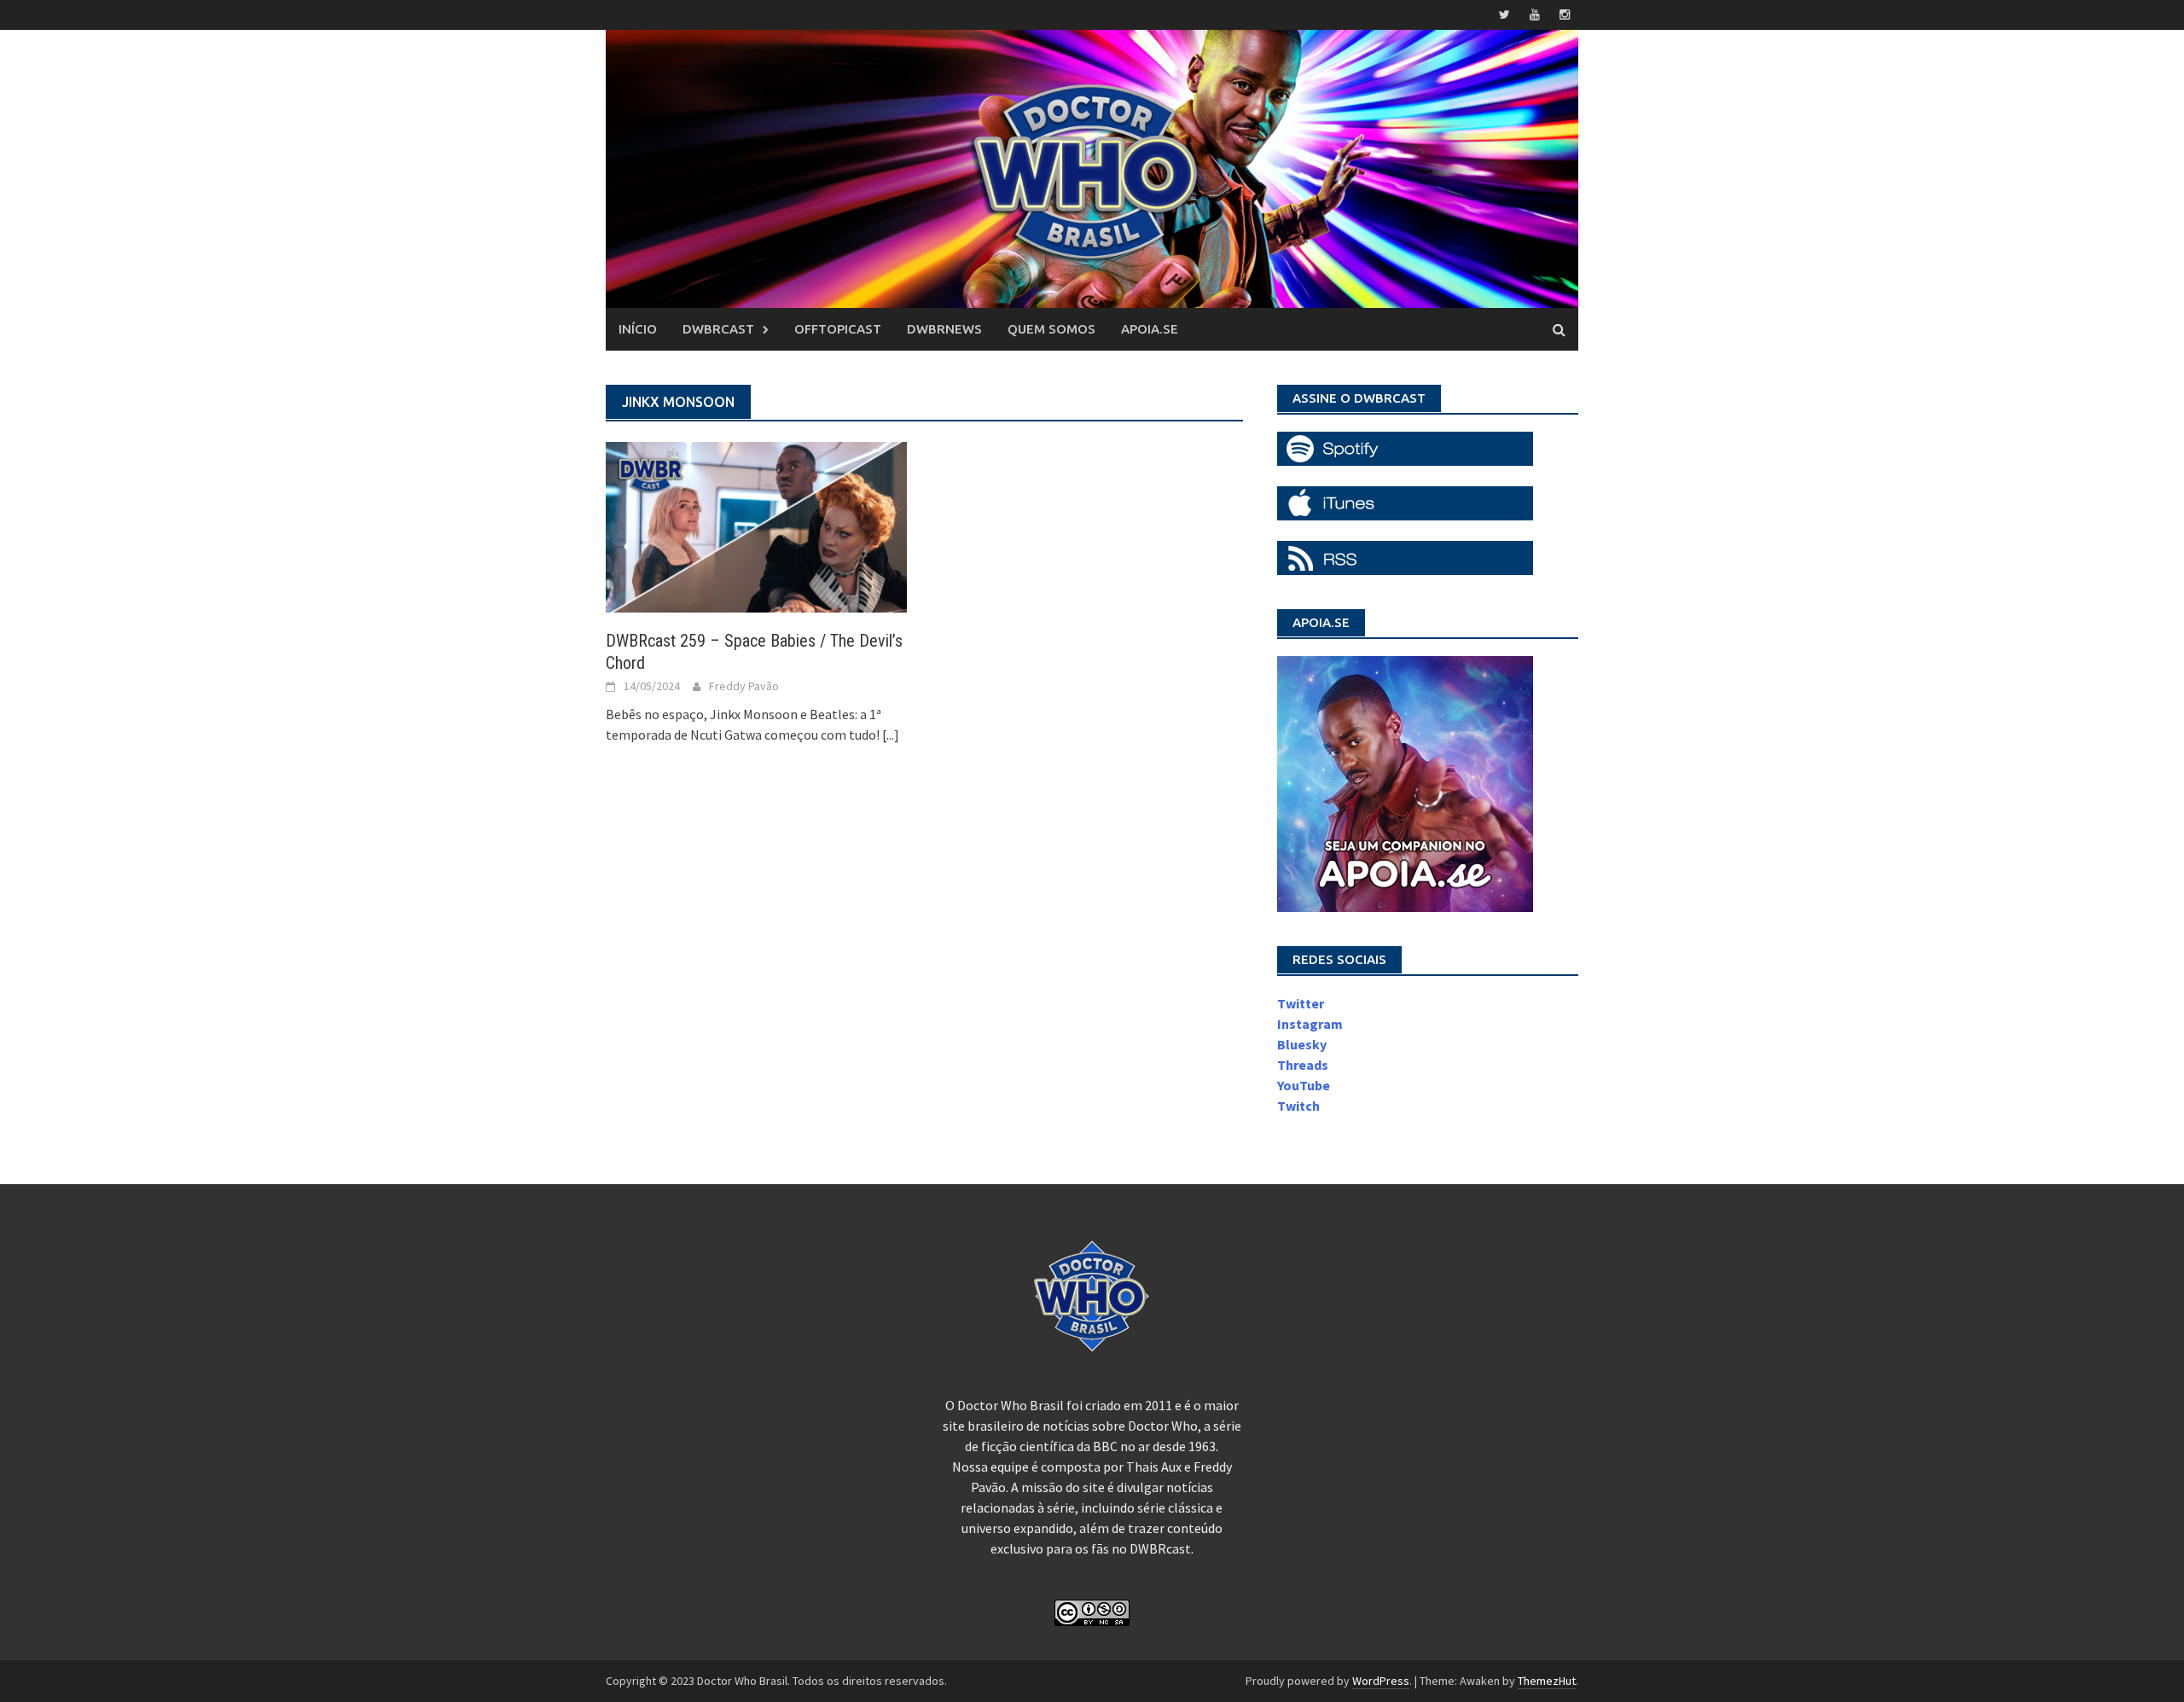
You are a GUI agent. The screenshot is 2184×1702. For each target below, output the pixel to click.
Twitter (1301, 1003)
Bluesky (1302, 1044)
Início (638, 329)
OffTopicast (838, 329)
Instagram (1310, 1024)
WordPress (1381, 1681)
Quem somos (1051, 329)
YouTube (1304, 1085)
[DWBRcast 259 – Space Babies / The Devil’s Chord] (756, 526)
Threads (1303, 1065)
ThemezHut (1547, 1681)
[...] (891, 735)
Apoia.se (1150, 329)
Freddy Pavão (744, 686)
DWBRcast (718, 329)
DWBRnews (944, 329)
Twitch (1298, 1106)
